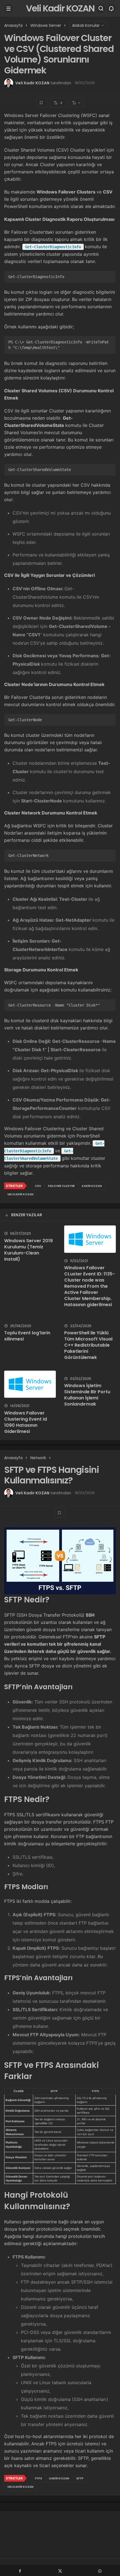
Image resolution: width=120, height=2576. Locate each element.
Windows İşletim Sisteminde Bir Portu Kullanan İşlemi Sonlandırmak (87, 1395)
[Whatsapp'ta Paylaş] (100, 2570)
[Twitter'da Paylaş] (60, 2570)
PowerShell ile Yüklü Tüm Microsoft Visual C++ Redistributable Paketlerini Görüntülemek (88, 1345)
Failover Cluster (61, 1186)
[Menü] (9, 8)
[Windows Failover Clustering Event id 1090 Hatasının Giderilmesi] (30, 1384)
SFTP (80, 2478)
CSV (38, 1186)
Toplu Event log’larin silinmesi (27, 1336)
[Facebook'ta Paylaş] (20, 2570)
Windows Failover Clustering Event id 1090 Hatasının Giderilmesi (26, 1422)
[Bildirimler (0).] (111, 8)
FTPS (39, 2478)
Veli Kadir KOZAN (60, 8)
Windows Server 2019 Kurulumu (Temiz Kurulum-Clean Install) (28, 1250)
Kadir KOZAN (92, 1186)
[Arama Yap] (101, 8)
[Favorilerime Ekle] (42, 103)
